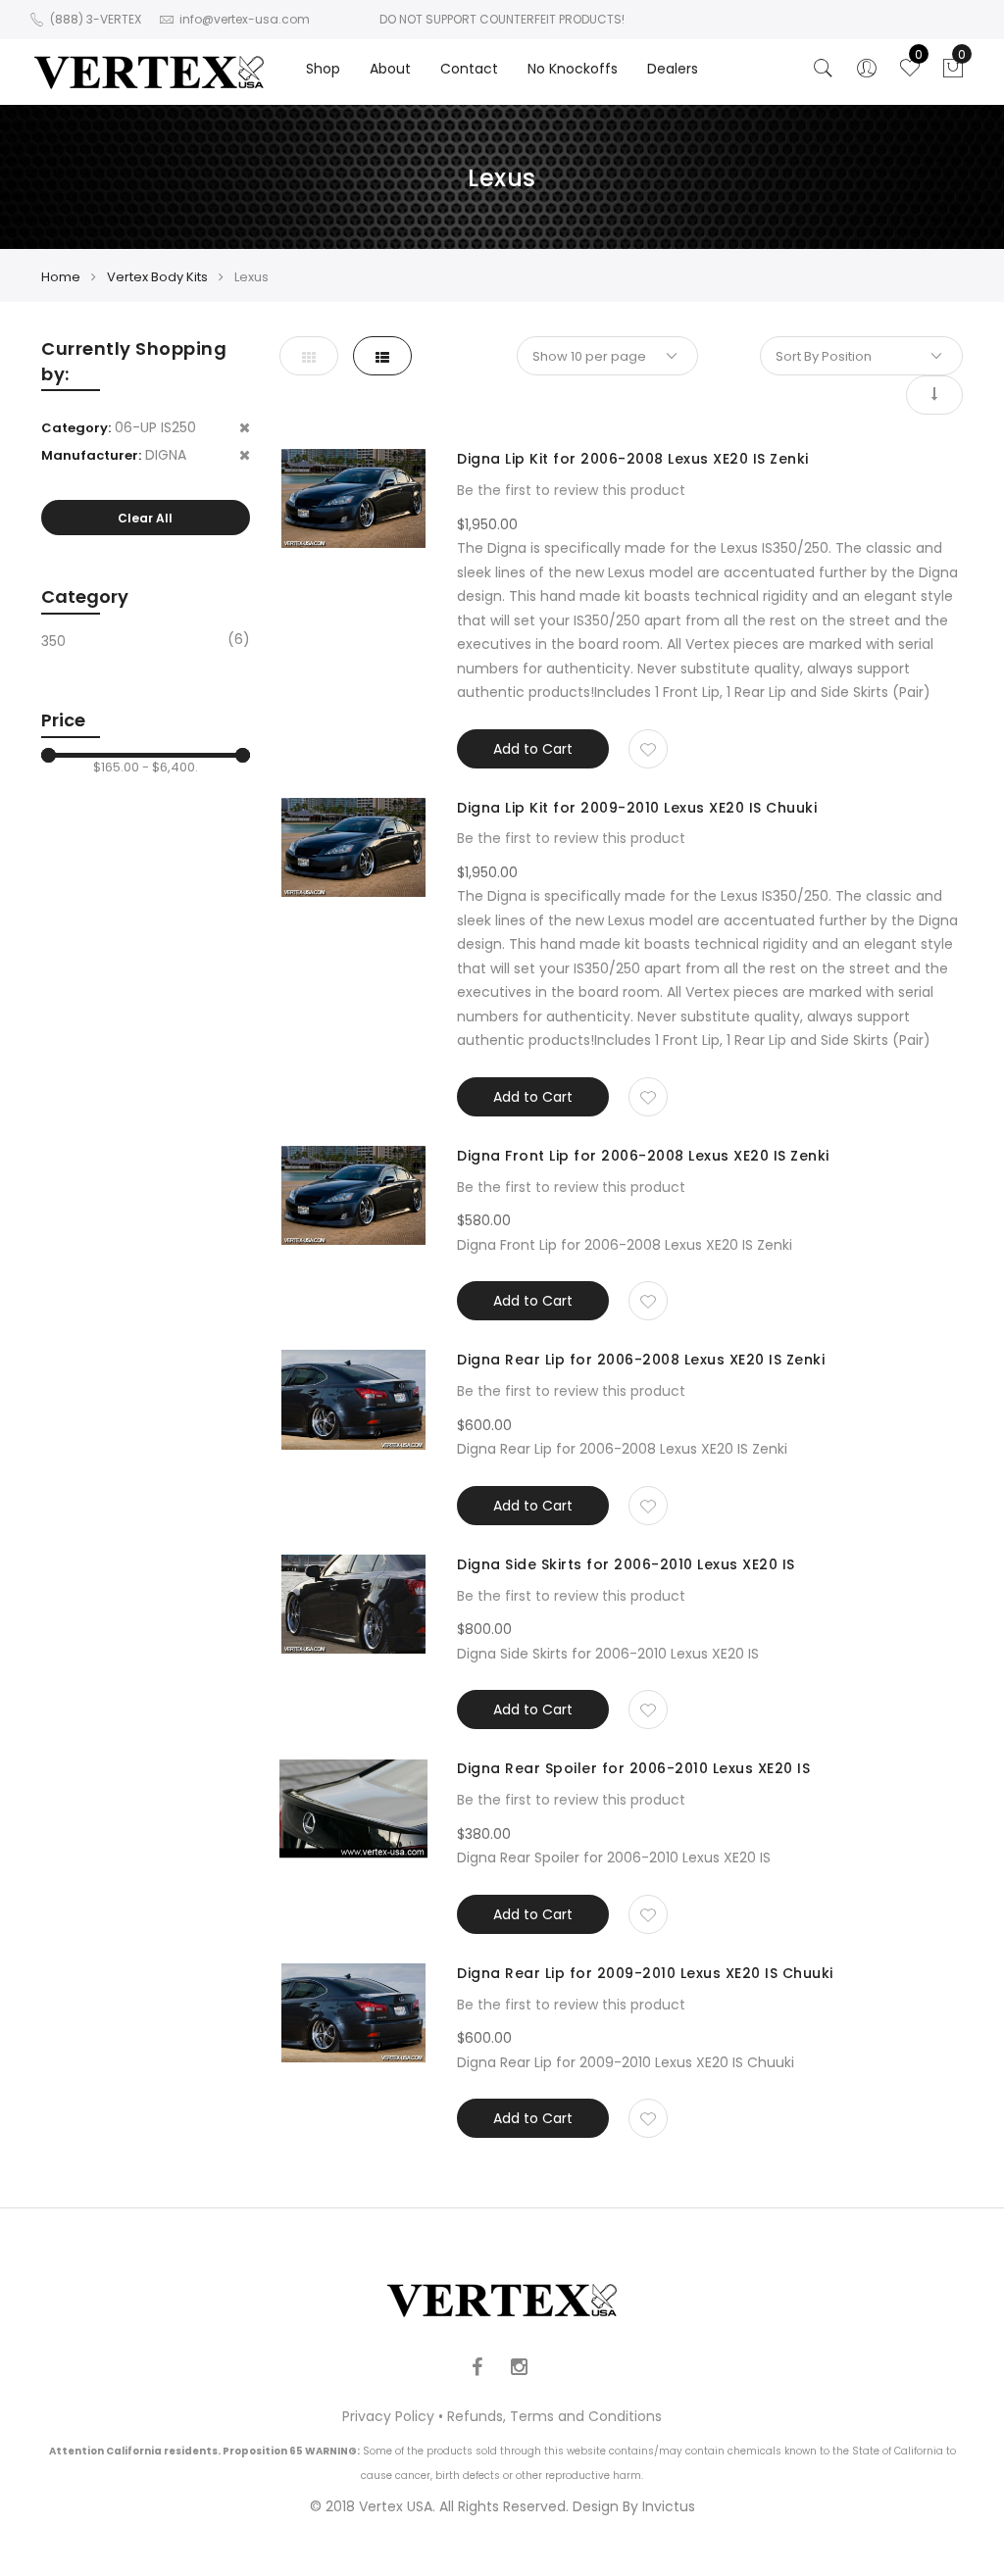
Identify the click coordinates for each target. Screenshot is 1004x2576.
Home (61, 277)
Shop (323, 69)
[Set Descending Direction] (934, 395)
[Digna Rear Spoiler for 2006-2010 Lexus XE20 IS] (354, 1808)
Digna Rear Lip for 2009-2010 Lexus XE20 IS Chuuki (645, 1973)
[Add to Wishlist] (648, 749)
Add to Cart (533, 749)
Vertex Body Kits (157, 277)
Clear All (145, 518)
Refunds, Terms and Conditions (554, 2416)
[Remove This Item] (245, 428)
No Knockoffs (573, 69)
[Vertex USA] (149, 72)
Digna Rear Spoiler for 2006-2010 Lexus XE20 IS (633, 1768)
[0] (953, 74)
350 (53, 641)
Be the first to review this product (571, 490)
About (390, 69)
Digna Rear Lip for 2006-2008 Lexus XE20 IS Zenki (641, 1360)
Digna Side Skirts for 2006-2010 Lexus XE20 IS (626, 1564)
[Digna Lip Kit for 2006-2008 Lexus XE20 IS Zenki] (354, 498)
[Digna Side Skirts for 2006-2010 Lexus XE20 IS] (354, 1604)
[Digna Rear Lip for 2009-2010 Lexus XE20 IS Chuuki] (354, 2013)
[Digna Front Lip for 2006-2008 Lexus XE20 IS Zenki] (354, 1195)
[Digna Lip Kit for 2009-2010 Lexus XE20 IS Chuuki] (354, 847)
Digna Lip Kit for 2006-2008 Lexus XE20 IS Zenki (633, 459)
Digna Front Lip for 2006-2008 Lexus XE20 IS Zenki (643, 1156)
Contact (469, 69)
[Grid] (309, 356)
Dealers (673, 69)
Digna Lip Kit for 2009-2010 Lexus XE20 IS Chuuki (637, 808)
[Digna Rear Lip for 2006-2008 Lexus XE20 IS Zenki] (354, 1399)
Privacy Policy (388, 2416)
